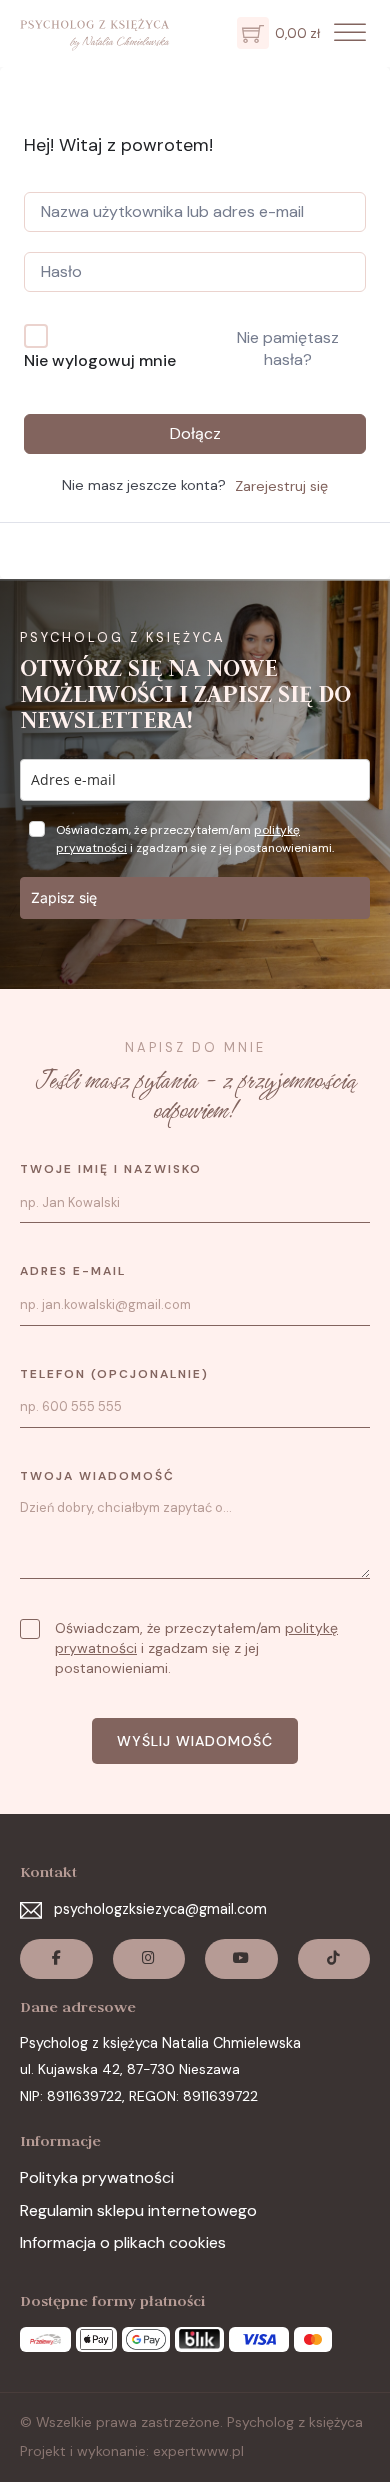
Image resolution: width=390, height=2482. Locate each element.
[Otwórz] (350, 33)
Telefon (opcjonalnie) (114, 1374)
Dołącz (195, 433)
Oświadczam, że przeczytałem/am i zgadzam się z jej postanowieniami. (196, 1647)
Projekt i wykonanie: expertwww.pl (132, 2451)
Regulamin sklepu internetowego (138, 2210)
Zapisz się (64, 897)
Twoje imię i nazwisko (111, 1169)
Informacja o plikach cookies (123, 2242)
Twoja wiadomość (97, 1476)
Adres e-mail (73, 1271)
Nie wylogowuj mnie (100, 360)
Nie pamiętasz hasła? (288, 348)
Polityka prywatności (97, 2177)
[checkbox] (30, 1629)
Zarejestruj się (281, 486)
